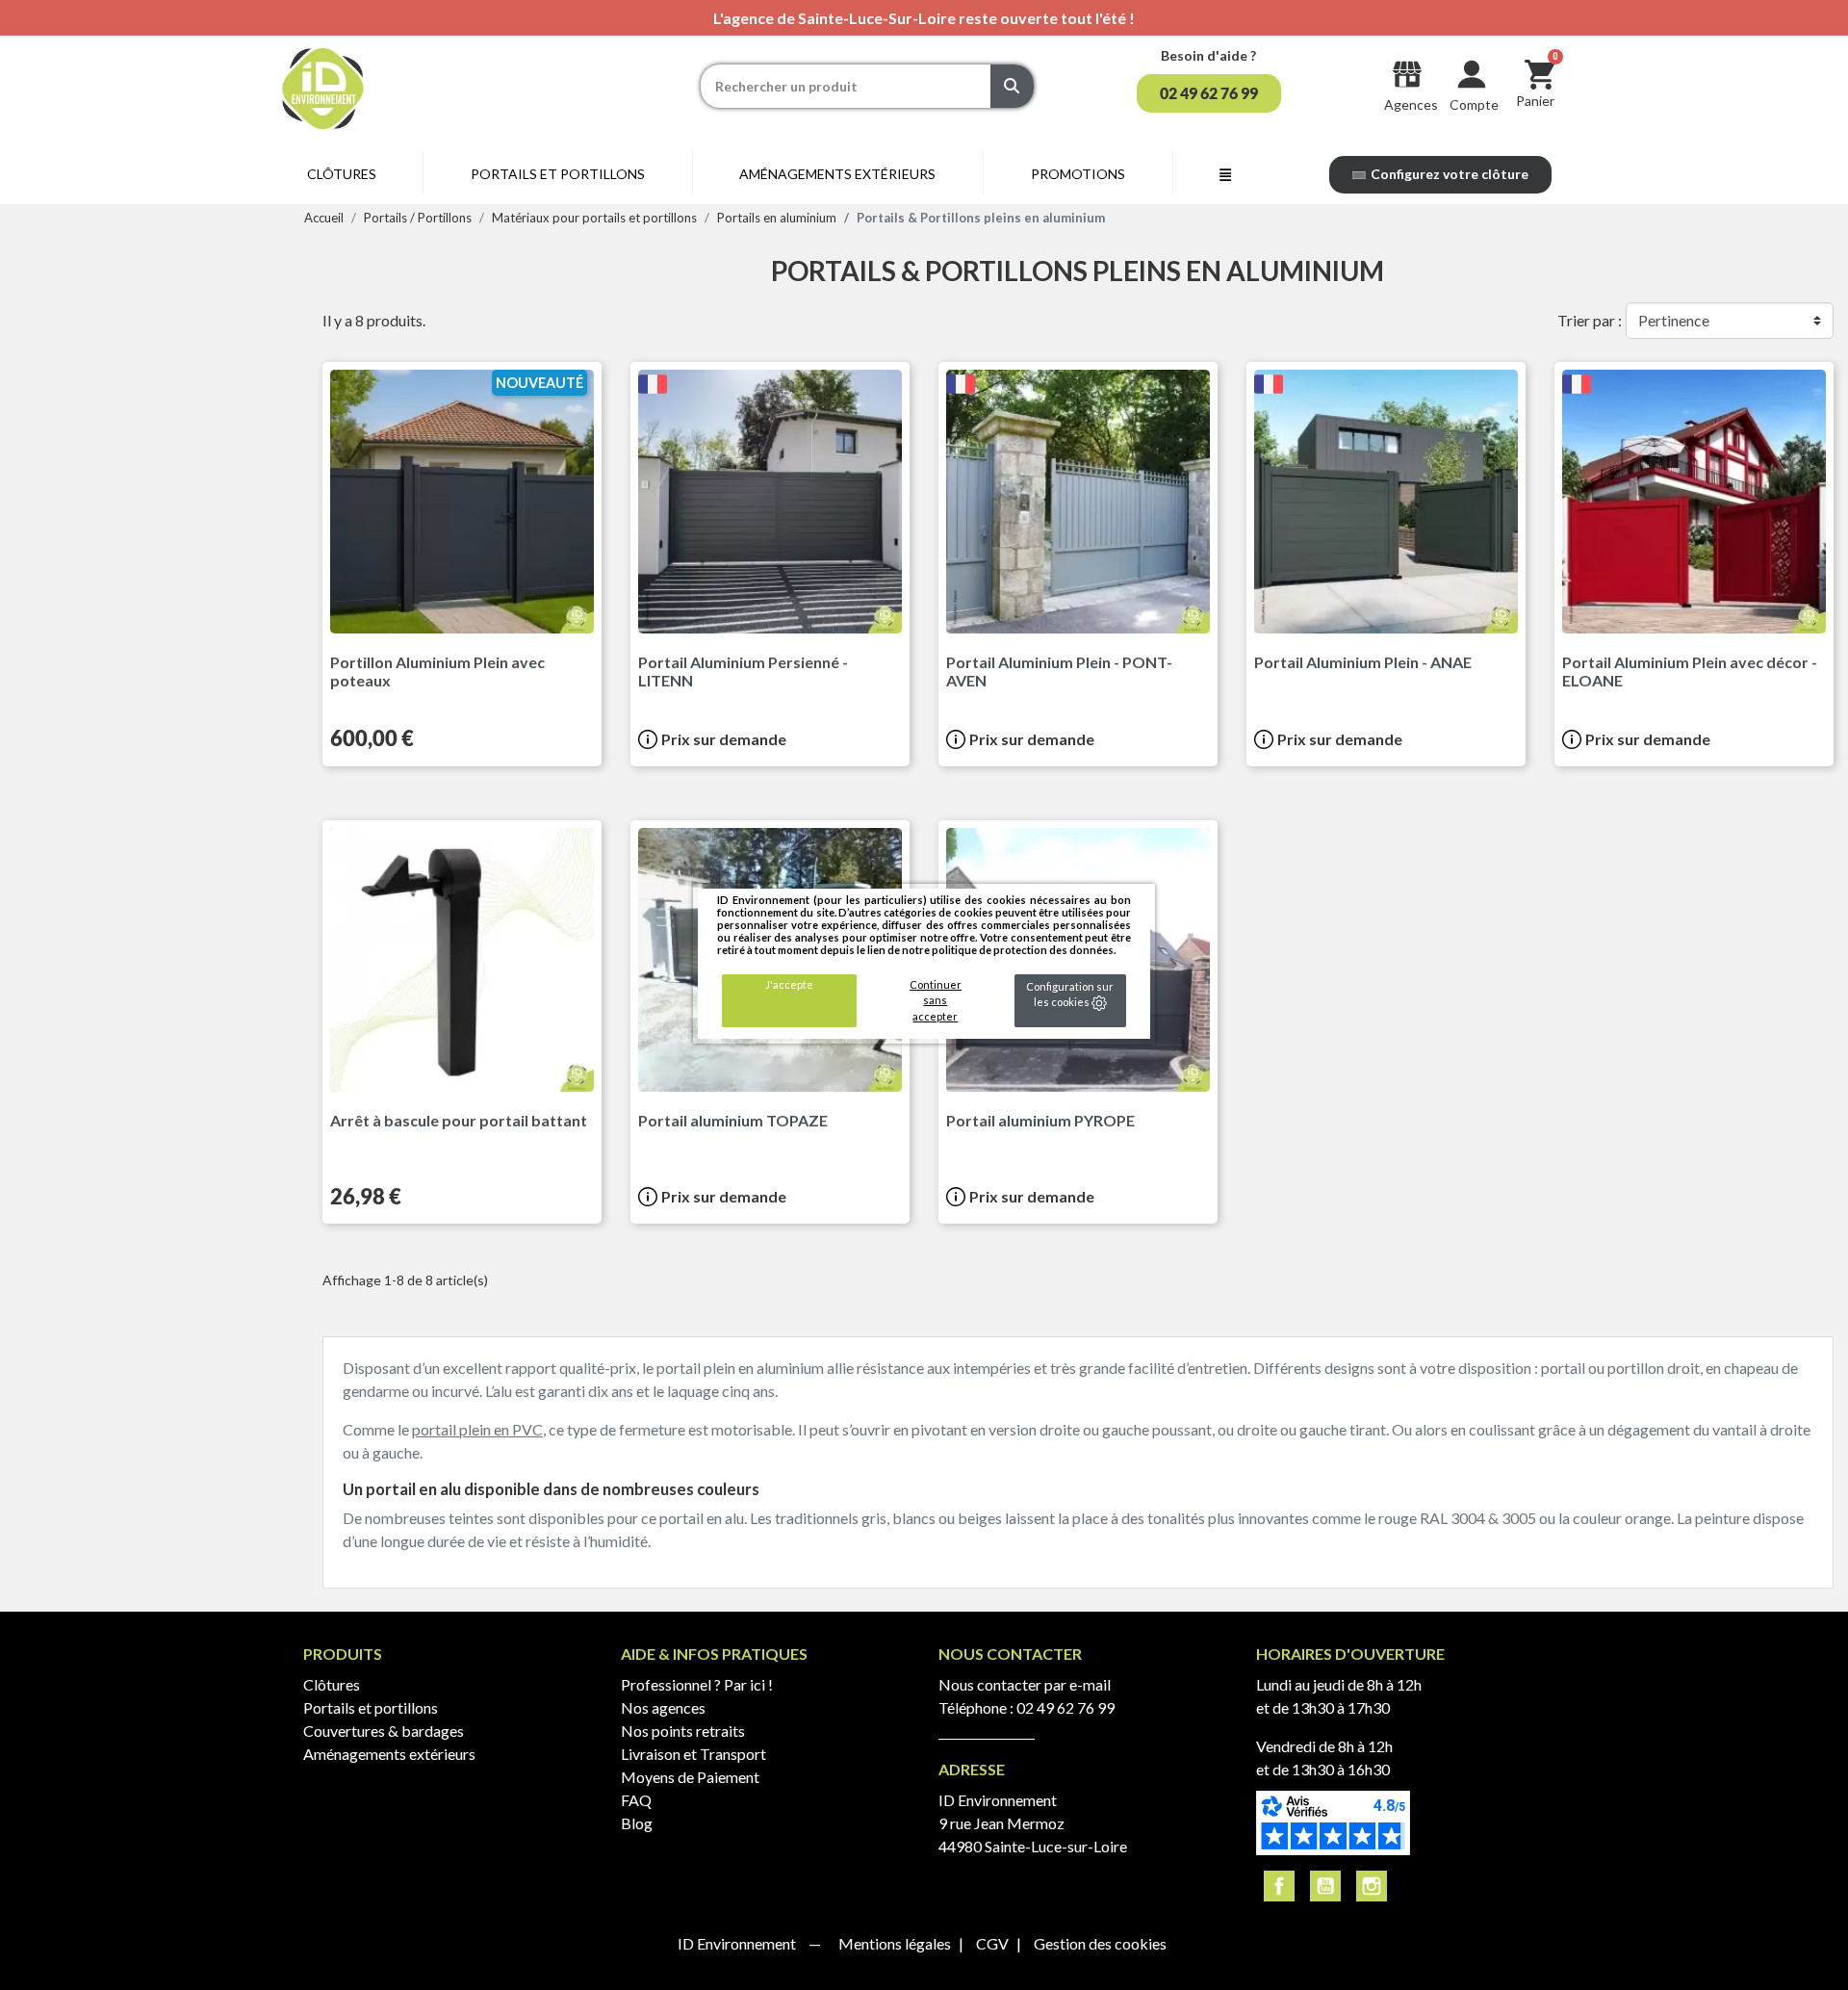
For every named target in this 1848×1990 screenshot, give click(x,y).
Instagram (1372, 1886)
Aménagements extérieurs (389, 1754)
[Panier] (1540, 74)
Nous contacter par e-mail (1025, 1684)
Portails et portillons (371, 1707)
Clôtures (332, 1684)
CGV (994, 1943)
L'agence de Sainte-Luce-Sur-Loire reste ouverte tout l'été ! (924, 18)
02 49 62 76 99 (1065, 1707)
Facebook (1279, 1886)
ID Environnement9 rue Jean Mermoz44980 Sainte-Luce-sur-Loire (1033, 1823)
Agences (1411, 104)
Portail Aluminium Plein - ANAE (1363, 662)
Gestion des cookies (1100, 1943)
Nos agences (663, 1707)
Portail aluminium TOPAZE (733, 1120)
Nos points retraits (683, 1731)
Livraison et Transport (693, 1754)
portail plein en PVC (477, 1429)
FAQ (636, 1800)
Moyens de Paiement (690, 1777)
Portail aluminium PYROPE (1040, 1120)
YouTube (1325, 1886)
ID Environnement (738, 1943)
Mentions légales (896, 1943)
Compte (1474, 104)
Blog (637, 1823)
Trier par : (1590, 320)
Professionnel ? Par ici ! (697, 1684)
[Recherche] (1012, 86)
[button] (1209, 93)
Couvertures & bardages (384, 1731)
